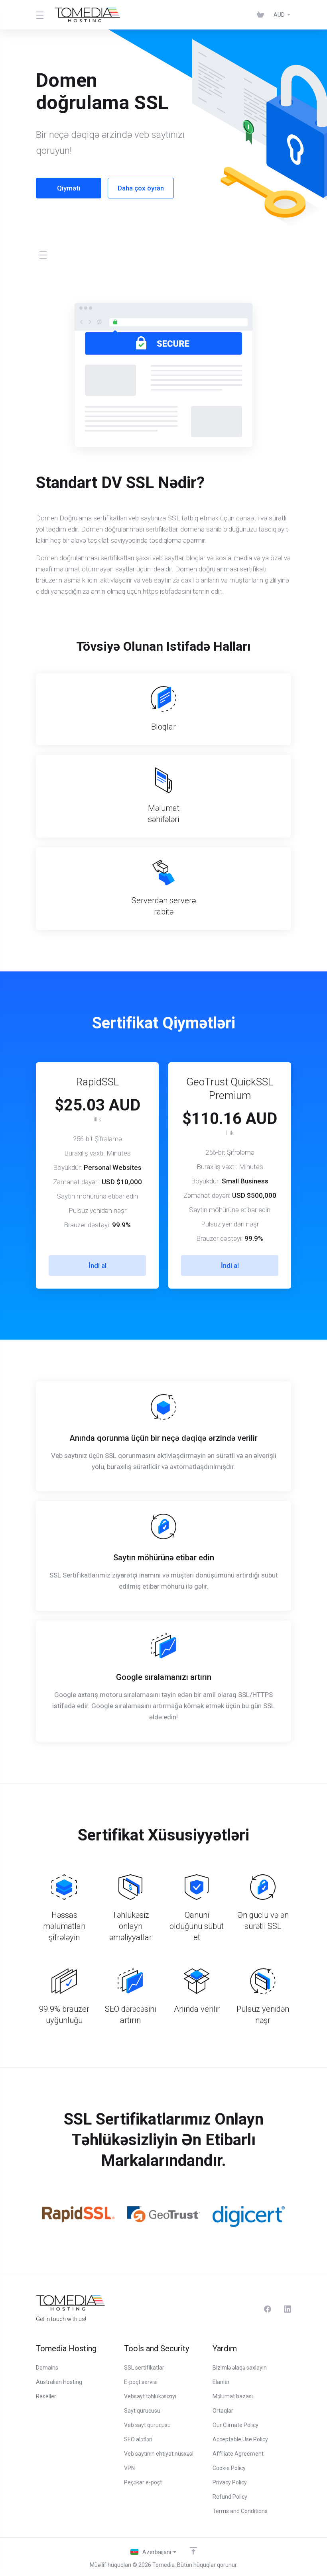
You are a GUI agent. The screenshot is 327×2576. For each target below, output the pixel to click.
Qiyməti (69, 188)
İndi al (98, 1265)
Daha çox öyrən (141, 188)
